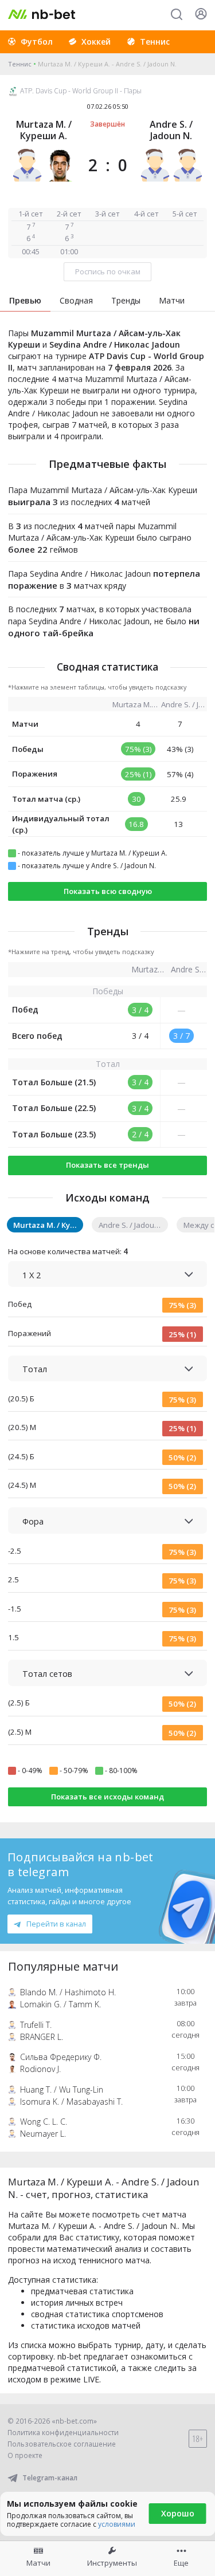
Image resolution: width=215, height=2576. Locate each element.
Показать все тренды (107, 1165)
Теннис (20, 64)
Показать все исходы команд (107, 1797)
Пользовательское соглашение (62, 2444)
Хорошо (178, 2513)
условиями (117, 2524)
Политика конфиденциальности (63, 2433)
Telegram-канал (50, 2478)
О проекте (25, 2455)
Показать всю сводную (108, 891)
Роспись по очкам (108, 271)
